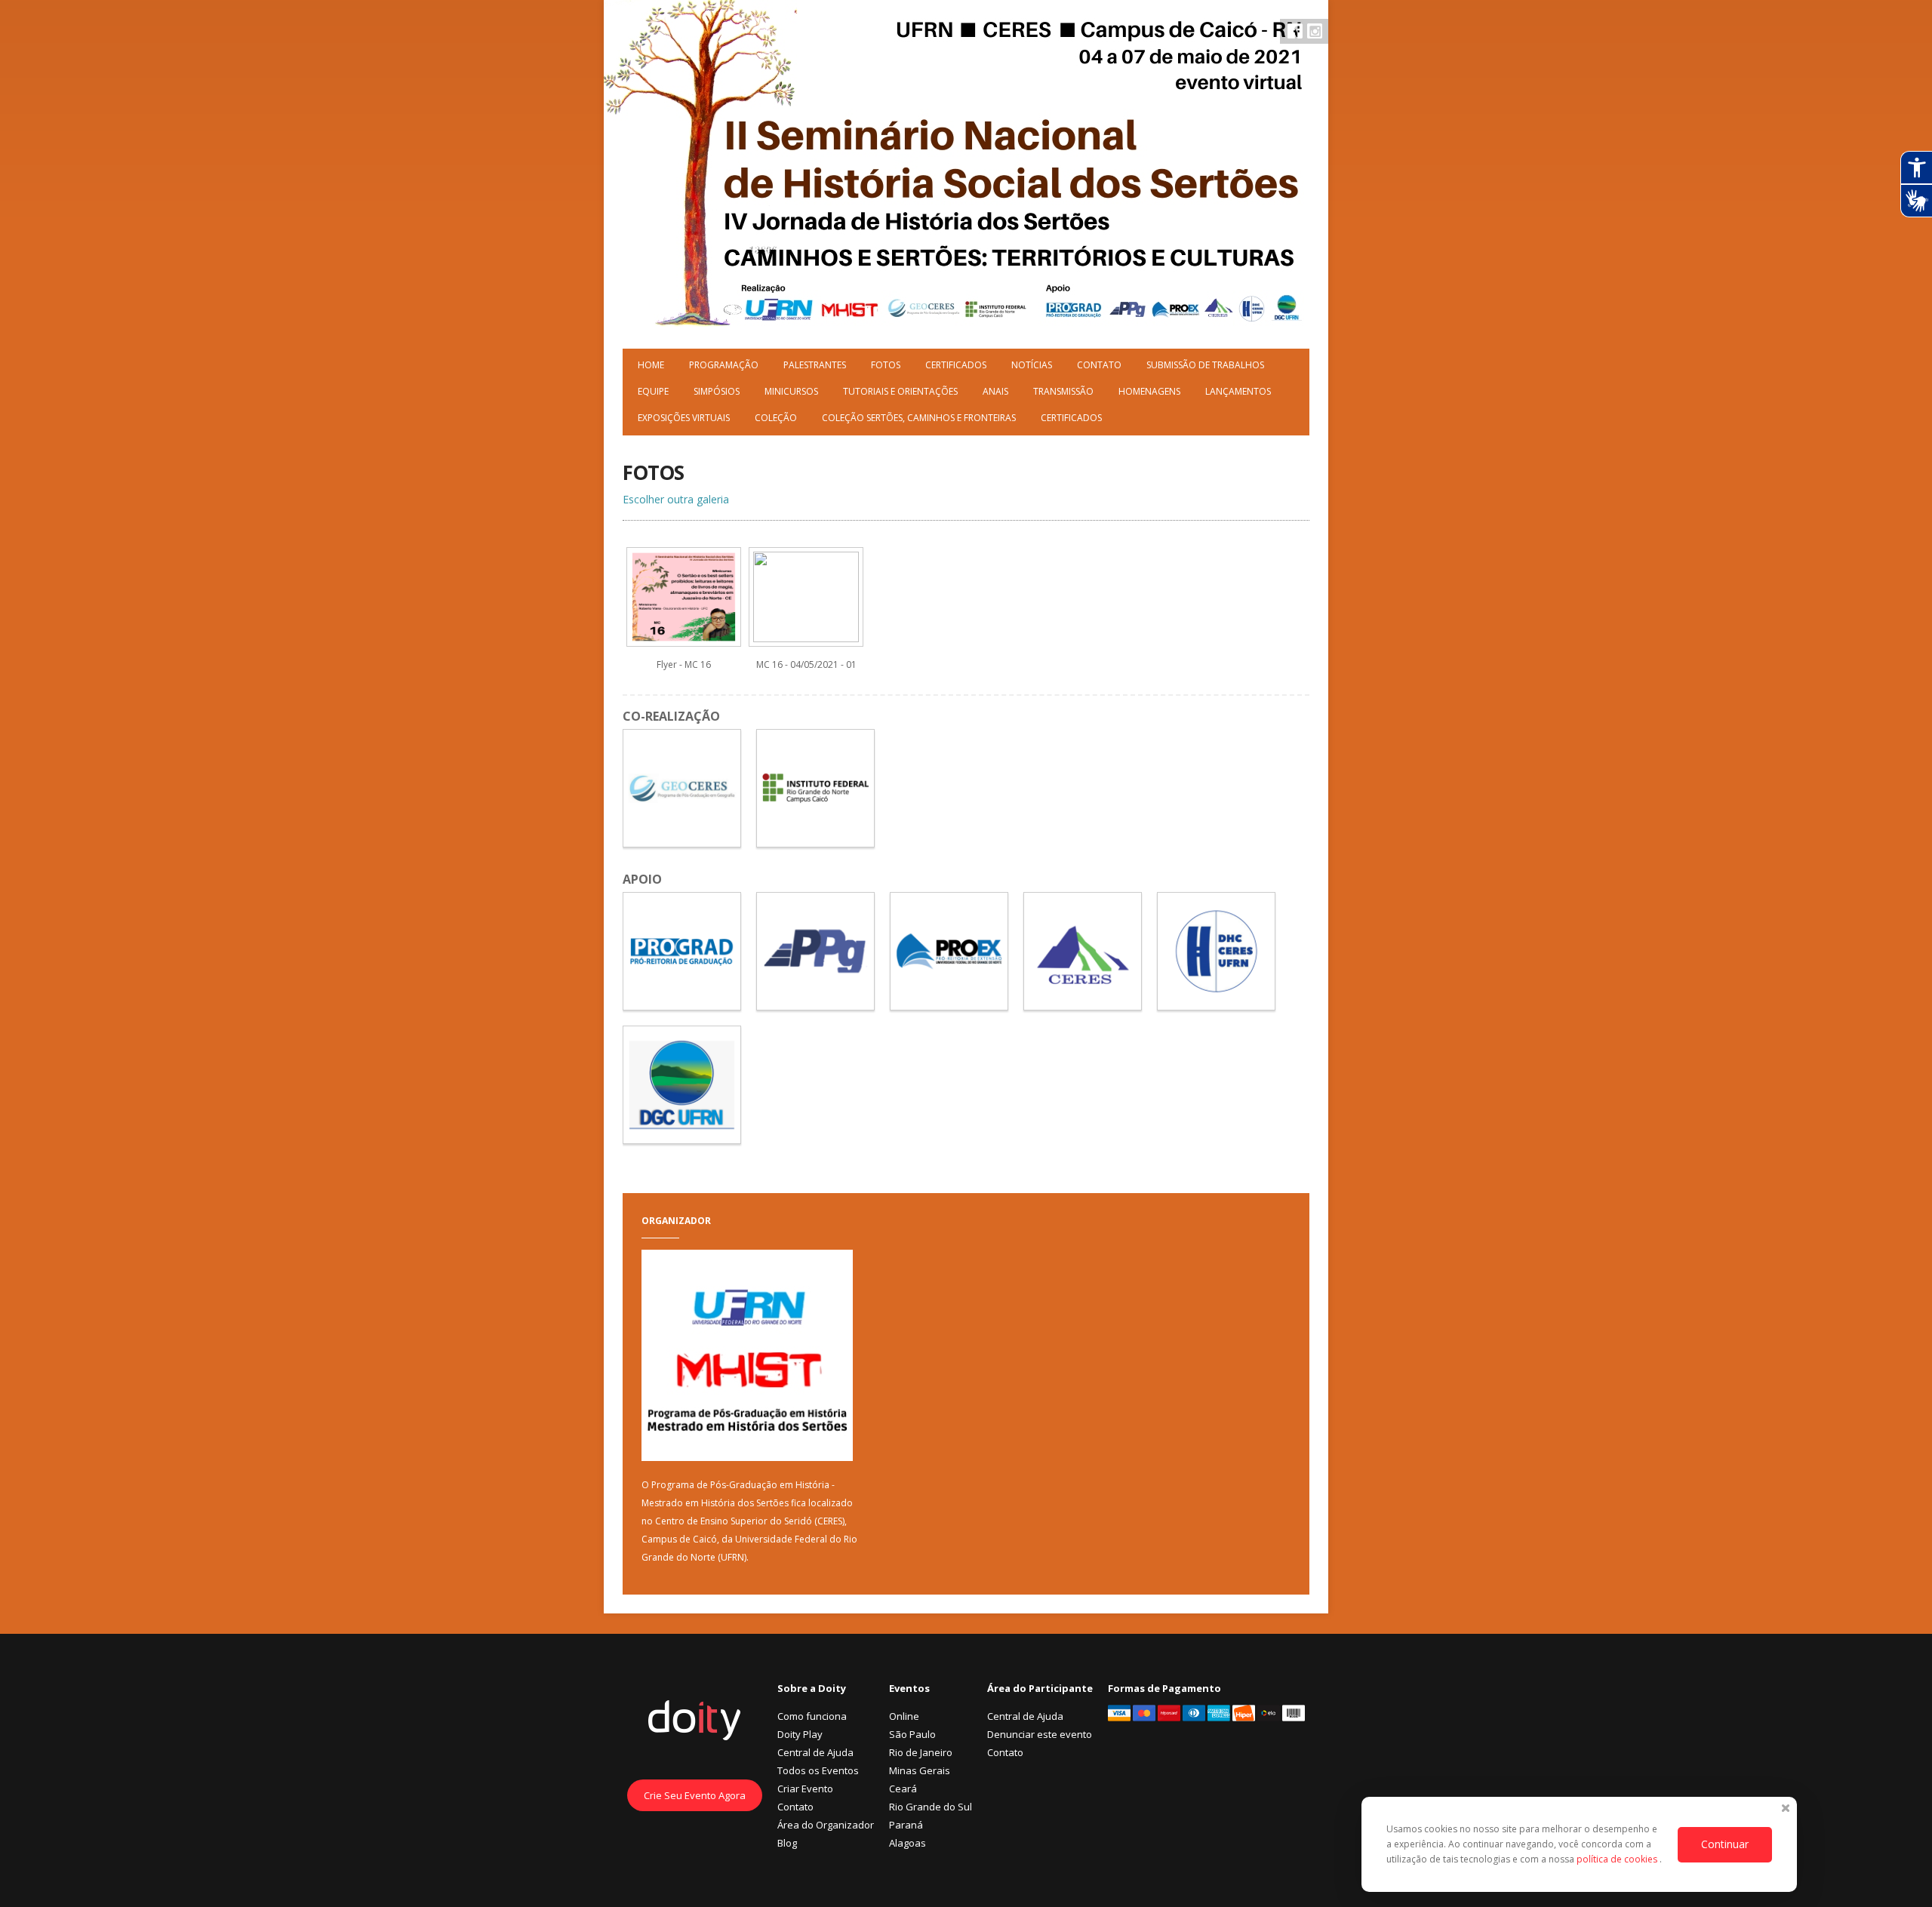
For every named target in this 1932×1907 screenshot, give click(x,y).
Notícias (1032, 365)
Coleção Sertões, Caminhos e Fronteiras (919, 418)
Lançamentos (1238, 391)
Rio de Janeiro (921, 1752)
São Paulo (912, 1734)
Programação (724, 365)
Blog (787, 1843)
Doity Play (800, 1734)
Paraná (906, 1825)
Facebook (1295, 31)
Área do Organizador (826, 1825)
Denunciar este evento (1040, 1734)
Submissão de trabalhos (1205, 365)
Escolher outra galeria (676, 499)
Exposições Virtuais (684, 418)
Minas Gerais (920, 1770)
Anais (995, 391)
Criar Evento (805, 1789)
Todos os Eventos (818, 1770)
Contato (1099, 365)
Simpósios (717, 391)
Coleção (776, 418)
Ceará (903, 1789)
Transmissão (1063, 391)
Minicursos (791, 391)
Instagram (1315, 31)
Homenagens (1149, 391)
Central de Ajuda (815, 1752)
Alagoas (908, 1843)
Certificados (956, 365)
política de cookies (1618, 1859)
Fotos (886, 365)
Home (651, 365)
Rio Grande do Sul (931, 1807)
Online (904, 1716)
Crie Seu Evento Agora (695, 1795)
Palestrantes (815, 365)
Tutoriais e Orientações (900, 391)
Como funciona (812, 1716)
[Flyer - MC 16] (684, 638)
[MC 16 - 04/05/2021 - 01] (806, 638)
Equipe (653, 391)
